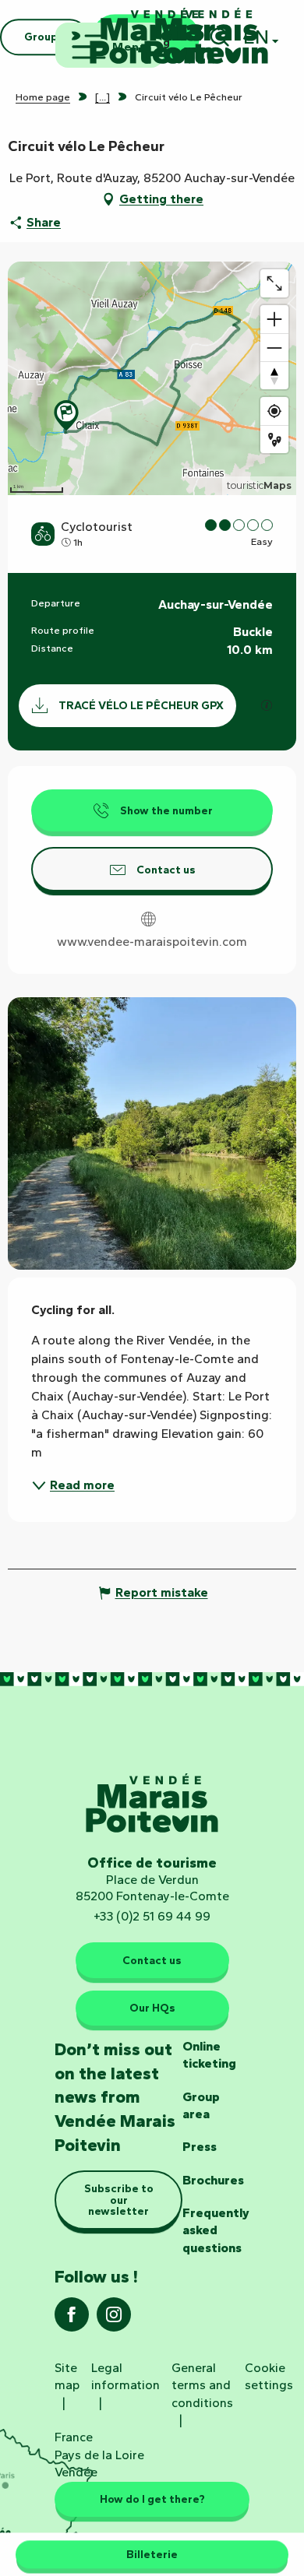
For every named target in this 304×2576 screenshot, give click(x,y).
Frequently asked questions (216, 2230)
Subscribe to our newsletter (119, 2200)
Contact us (152, 1960)
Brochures (213, 2180)
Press (200, 2147)
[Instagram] (114, 2319)
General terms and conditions (202, 2385)
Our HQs (152, 2008)
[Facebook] (72, 2319)
